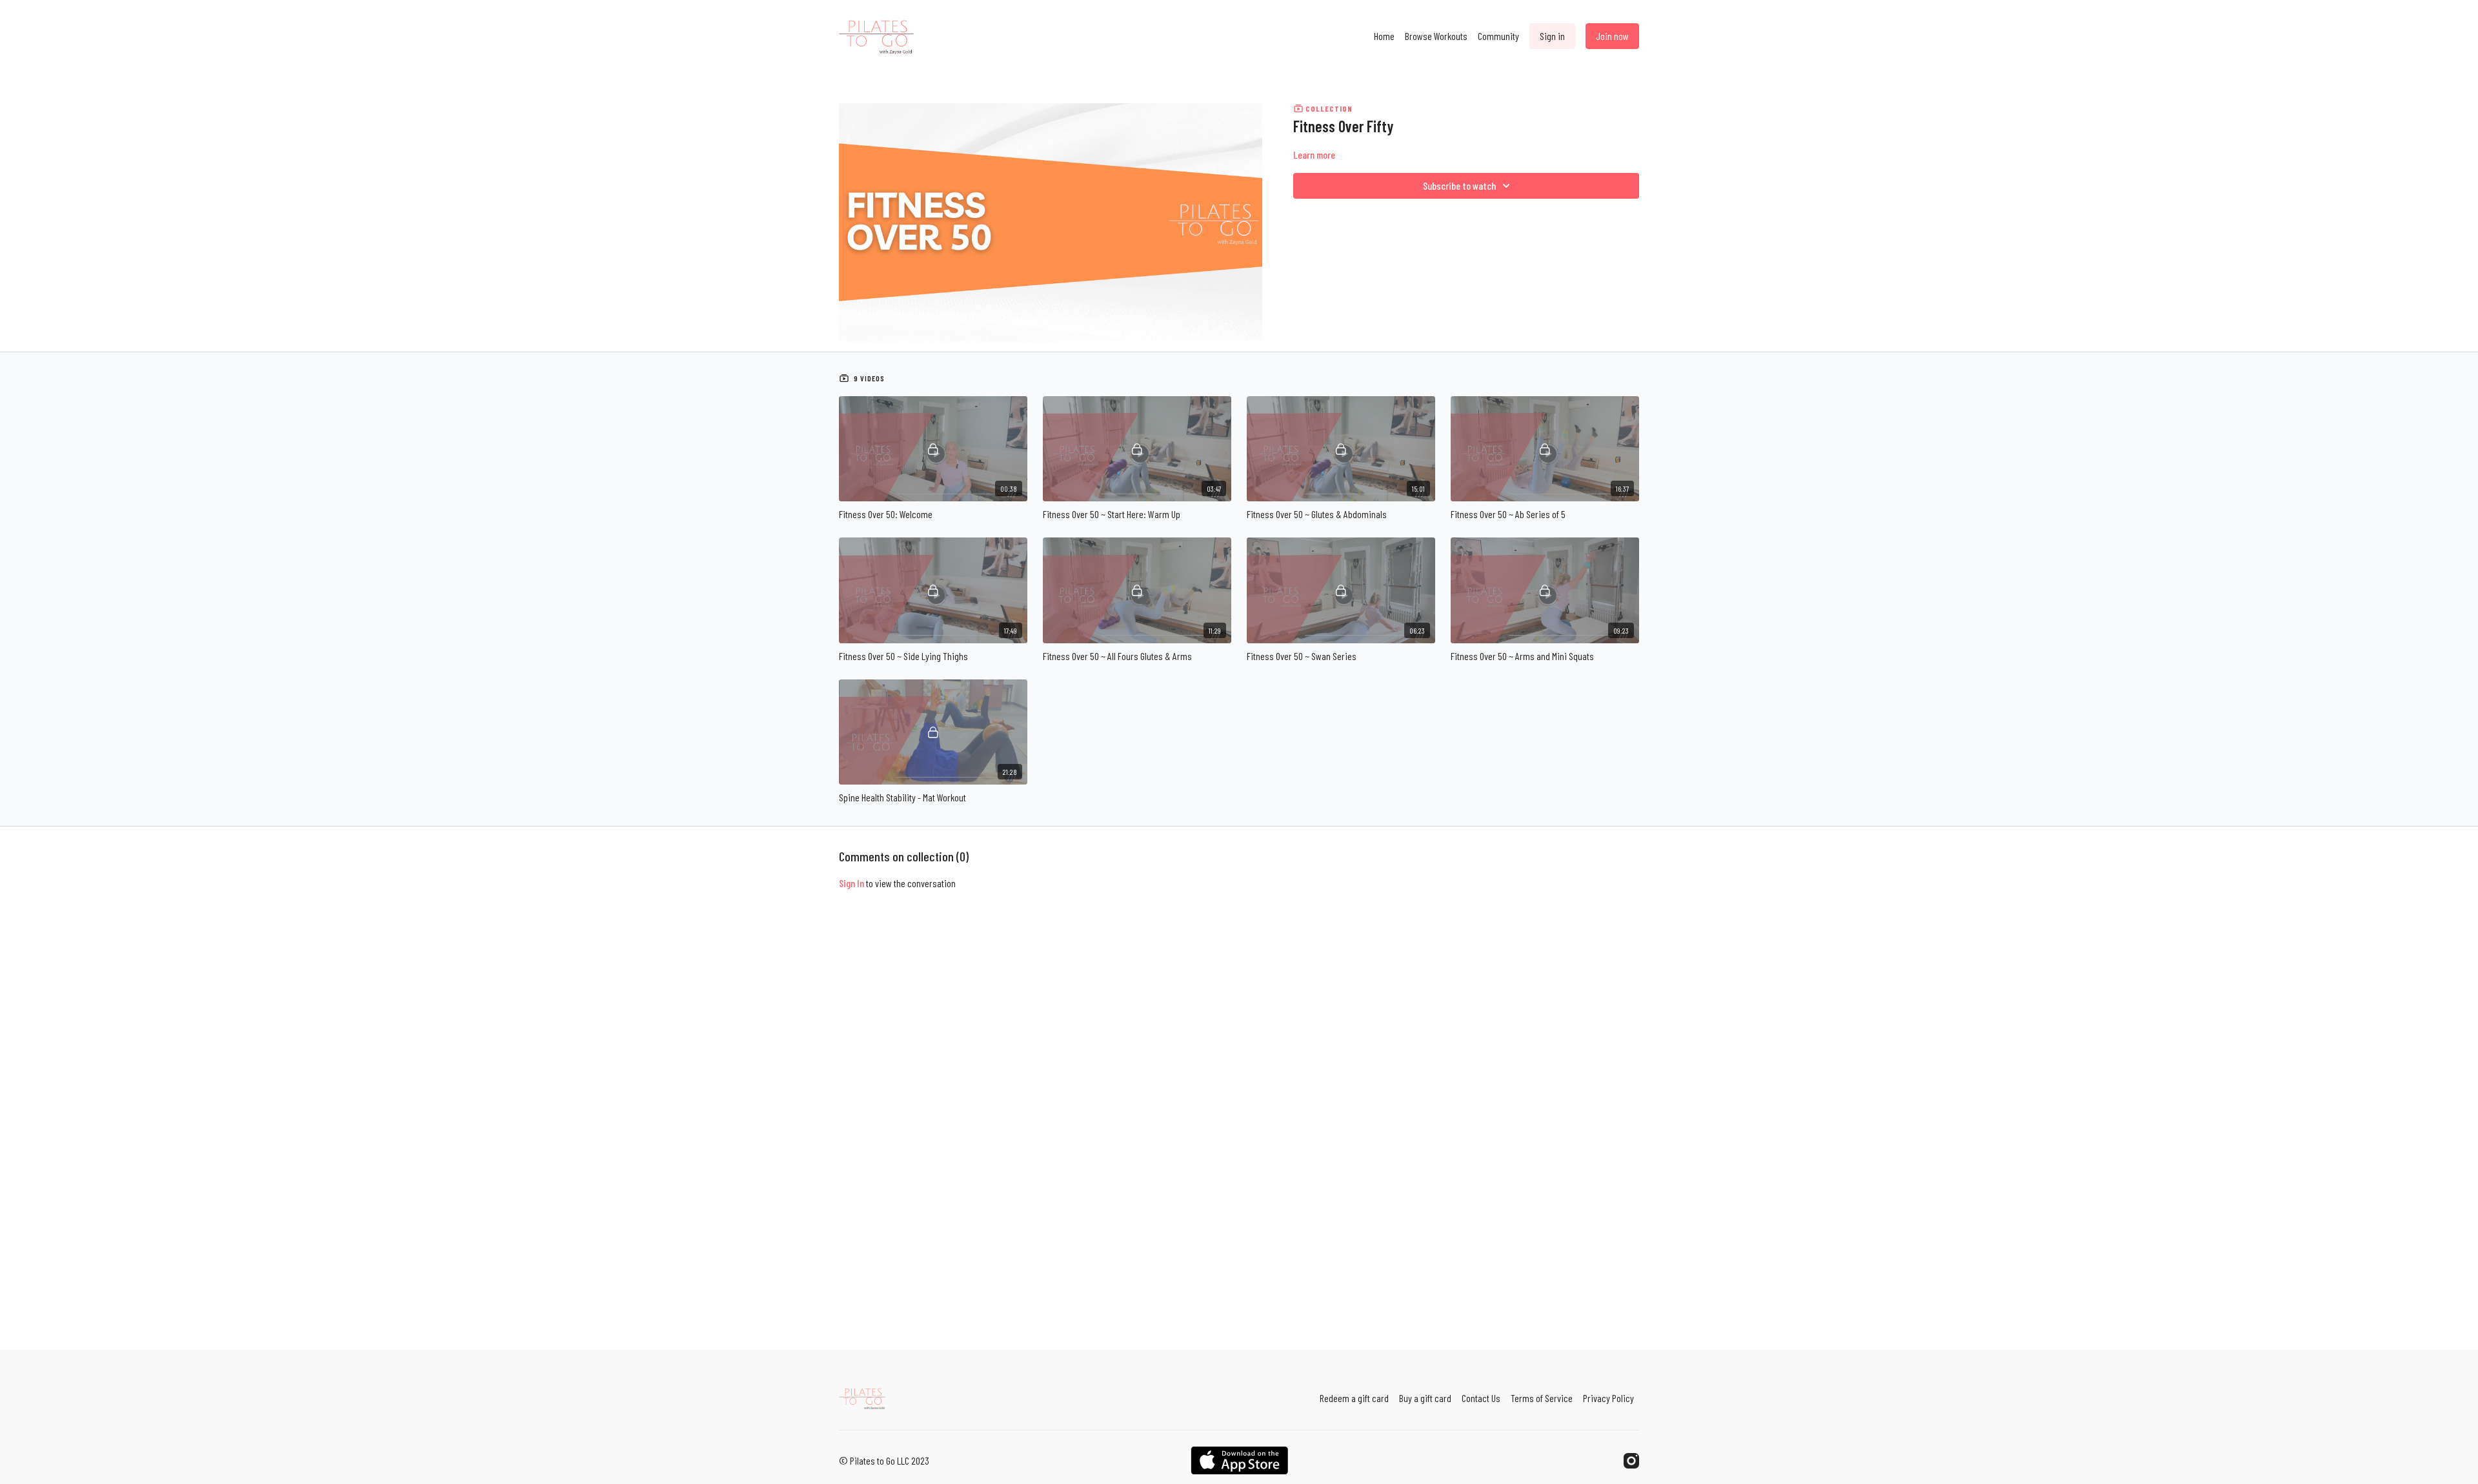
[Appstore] (1239, 1460)
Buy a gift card (1425, 1398)
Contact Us (1481, 1398)
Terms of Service (1542, 1398)
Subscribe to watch (1459, 185)
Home (1384, 36)
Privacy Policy (1608, 1398)
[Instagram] (1631, 1461)
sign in (851, 883)
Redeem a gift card (1354, 1398)
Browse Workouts (1436, 36)
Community (1498, 36)
